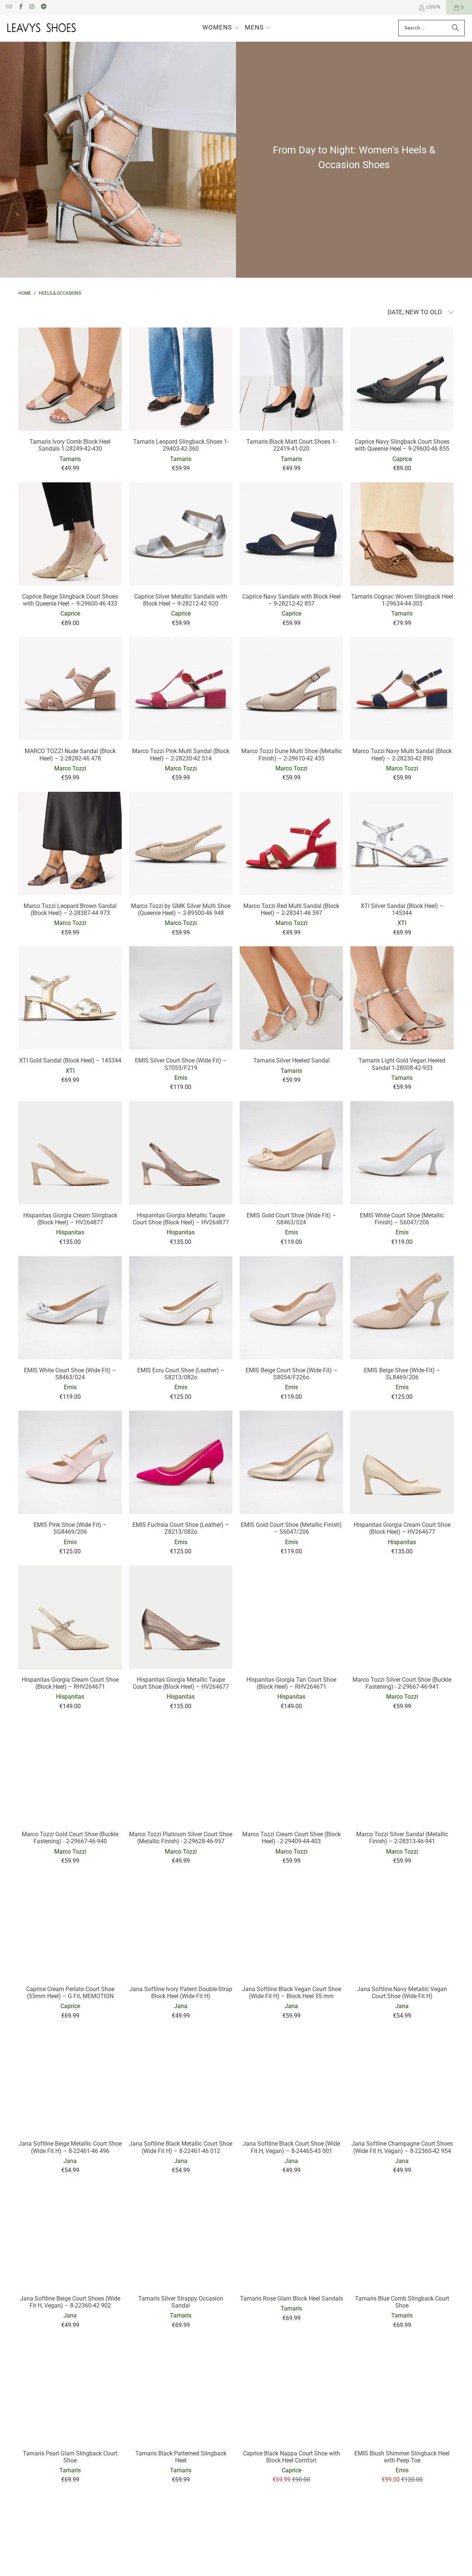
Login (433, 7)
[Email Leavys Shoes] (9, 7)
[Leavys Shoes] (41, 28)
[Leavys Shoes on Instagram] (32, 7)
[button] (221, 28)
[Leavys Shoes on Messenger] (43, 7)
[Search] (455, 28)
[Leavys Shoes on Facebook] (20, 7)
